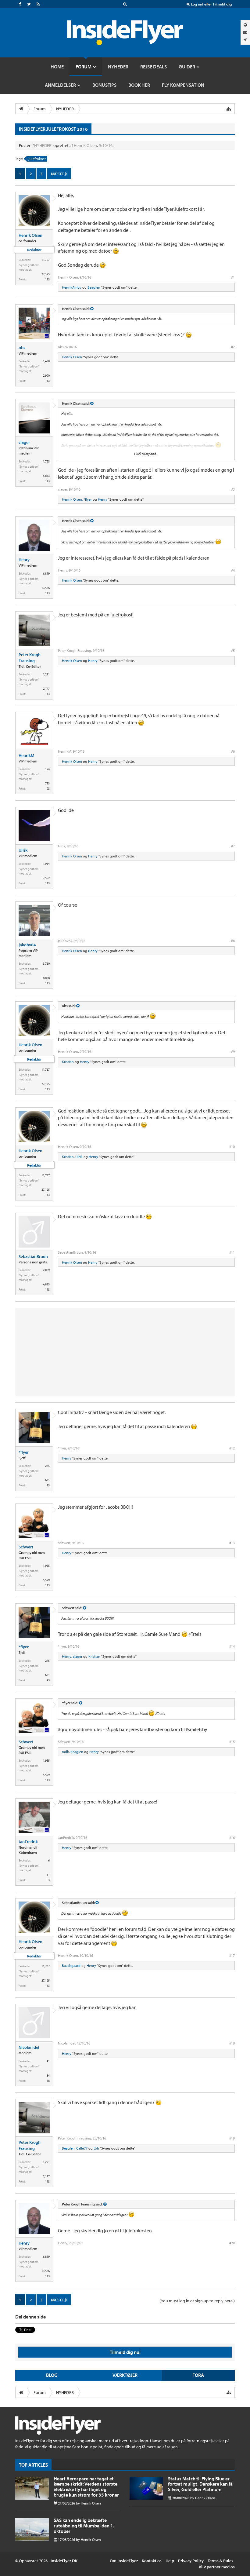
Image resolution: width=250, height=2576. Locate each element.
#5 (233, 650)
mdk (65, 1752)
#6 (233, 751)
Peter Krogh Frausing (30, 658)
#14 (232, 1646)
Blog (52, 2375)
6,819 (46, 574)
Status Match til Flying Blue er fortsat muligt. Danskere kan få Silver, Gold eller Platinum (200, 2484)
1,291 (46, 674)
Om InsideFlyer (124, 2561)
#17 (232, 1955)
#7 (233, 846)
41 (48, 2061)
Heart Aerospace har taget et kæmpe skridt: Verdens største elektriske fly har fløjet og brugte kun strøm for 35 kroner (86, 2487)
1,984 (46, 864)
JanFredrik (28, 1842)
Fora (198, 2375)
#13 (232, 1543)
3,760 (46, 964)
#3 (233, 489)
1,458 (46, 361)
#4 (233, 570)
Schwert (26, 1547)
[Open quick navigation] (229, 109)
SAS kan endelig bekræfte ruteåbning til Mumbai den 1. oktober (84, 2525)
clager (24, 442)
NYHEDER (43, 145)
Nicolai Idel (29, 2047)
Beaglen (94, 287)
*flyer (88, 499)
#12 (232, 1448)
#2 (233, 347)
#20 (232, 2243)
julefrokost (37, 159)
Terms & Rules (220, 2561)
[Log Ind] (245, 40)
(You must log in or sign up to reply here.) (197, 2301)
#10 (232, 1147)
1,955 (46, 1566)
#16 (232, 1838)
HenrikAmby (72, 287)
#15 (232, 1742)
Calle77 (82, 2148)
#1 (233, 277)
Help (170, 2561)
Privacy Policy (191, 2561)
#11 (232, 1252)
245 (47, 1466)
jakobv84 (27, 945)
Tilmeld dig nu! (125, 2352)
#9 (233, 1052)
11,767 (46, 260)
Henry (103, 499)
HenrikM (27, 755)
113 (47, 279)
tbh (96, 2148)
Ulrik (23, 850)
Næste (58, 174)
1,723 (46, 461)
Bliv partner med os (217, 2567)
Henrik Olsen (85, 145)
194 (47, 769)
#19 (232, 2138)
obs (22, 348)
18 (48, 2081)
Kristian (68, 1062)
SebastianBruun (33, 1256)
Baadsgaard (71, 1966)
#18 (232, 2043)
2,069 (46, 1270)
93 (48, 789)
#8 (233, 941)
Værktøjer (125, 2375)
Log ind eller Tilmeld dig (211, 4)
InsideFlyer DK (64, 2561)
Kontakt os (152, 2561)
